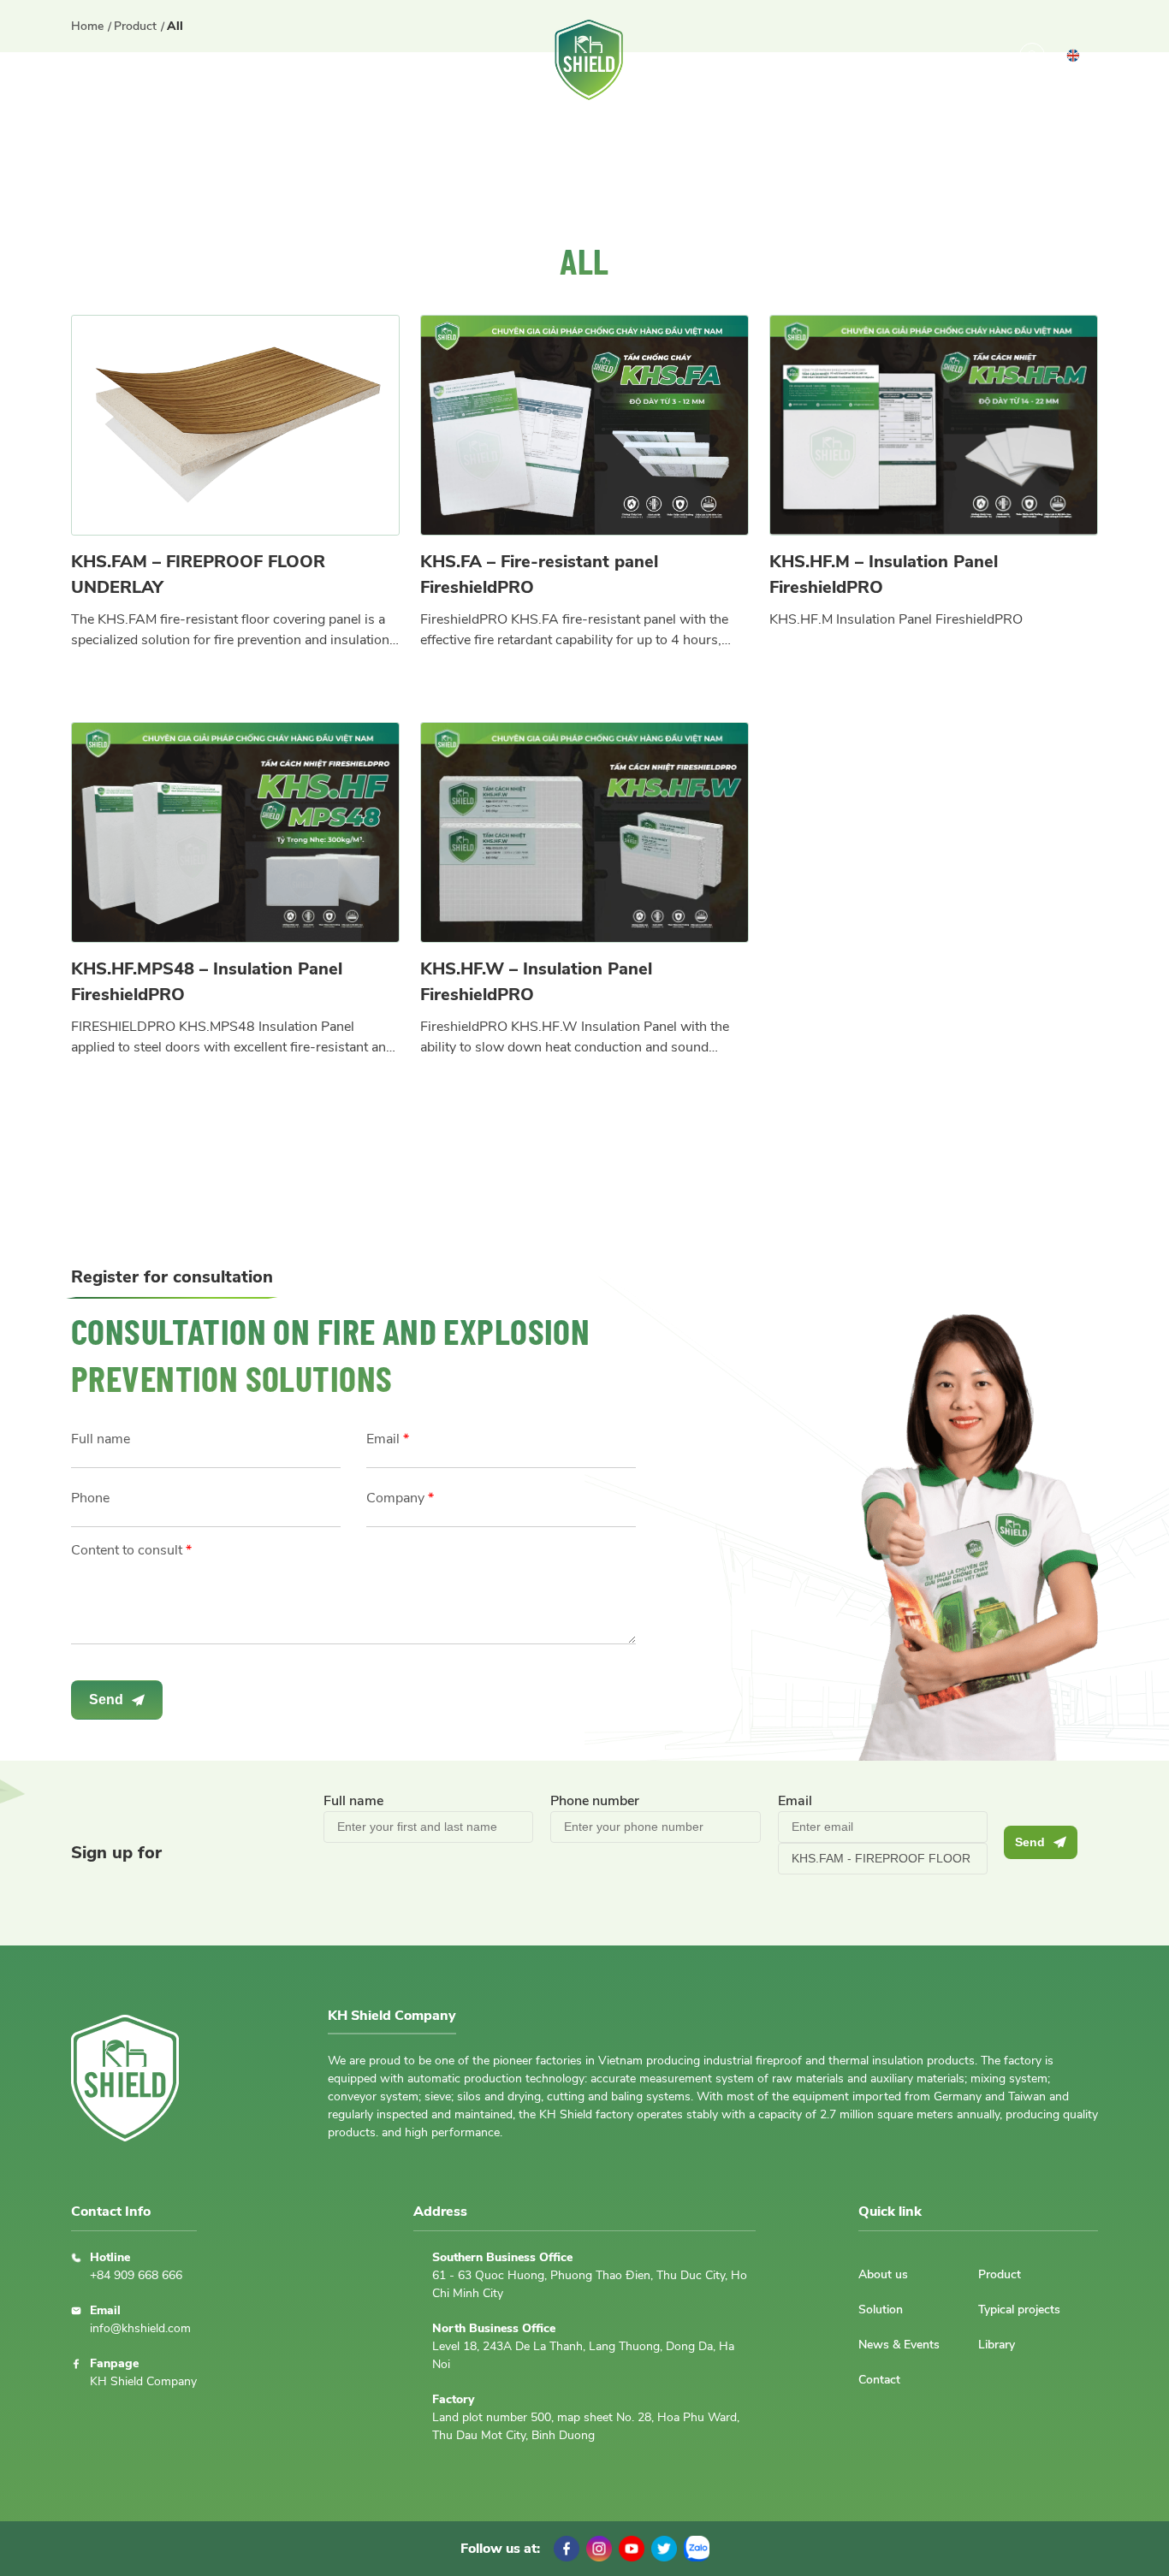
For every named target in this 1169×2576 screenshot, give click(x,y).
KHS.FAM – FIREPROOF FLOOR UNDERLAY (198, 574)
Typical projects (448, 60)
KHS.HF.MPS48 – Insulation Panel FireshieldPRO (207, 982)
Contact (917, 60)
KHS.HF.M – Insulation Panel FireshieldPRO (884, 574)
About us (155, 60)
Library (836, 60)
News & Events (723, 60)
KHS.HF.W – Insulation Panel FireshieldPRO (536, 982)
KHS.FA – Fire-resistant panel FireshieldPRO (539, 574)
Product (242, 60)
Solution (329, 60)
